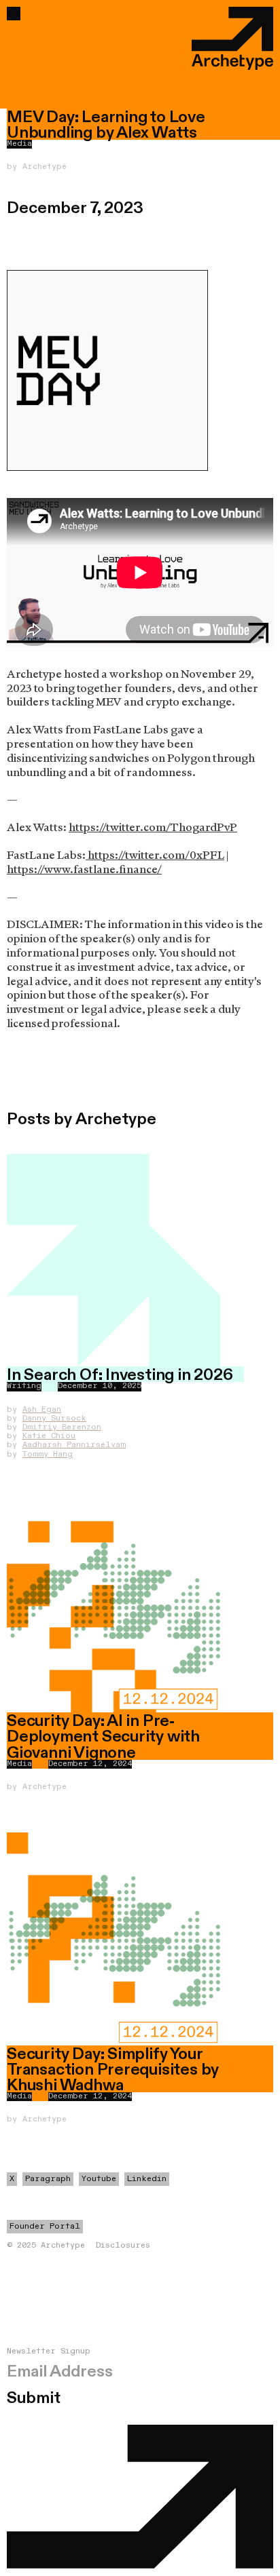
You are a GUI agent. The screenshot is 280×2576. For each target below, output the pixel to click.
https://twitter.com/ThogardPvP (153, 827)
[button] (14, 14)
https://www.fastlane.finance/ (84, 869)
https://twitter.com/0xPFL (155, 855)
